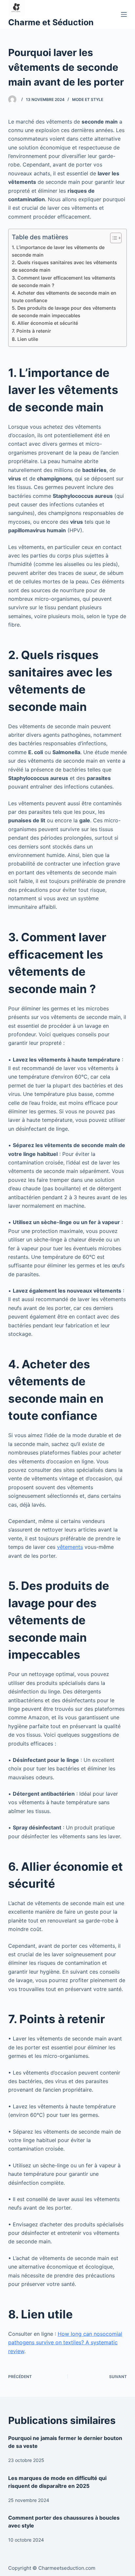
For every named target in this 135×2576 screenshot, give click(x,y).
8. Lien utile (25, 339)
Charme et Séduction (51, 22)
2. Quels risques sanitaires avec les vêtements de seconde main (64, 266)
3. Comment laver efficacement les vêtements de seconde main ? (64, 282)
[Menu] (124, 14)
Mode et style (88, 99)
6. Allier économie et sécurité (45, 323)
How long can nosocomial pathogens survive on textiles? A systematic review (65, 2342)
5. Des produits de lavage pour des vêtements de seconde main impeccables (64, 312)
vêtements (70, 1547)
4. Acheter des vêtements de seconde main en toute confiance (64, 297)
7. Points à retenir (31, 331)
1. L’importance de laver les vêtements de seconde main (58, 251)
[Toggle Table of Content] (113, 238)
